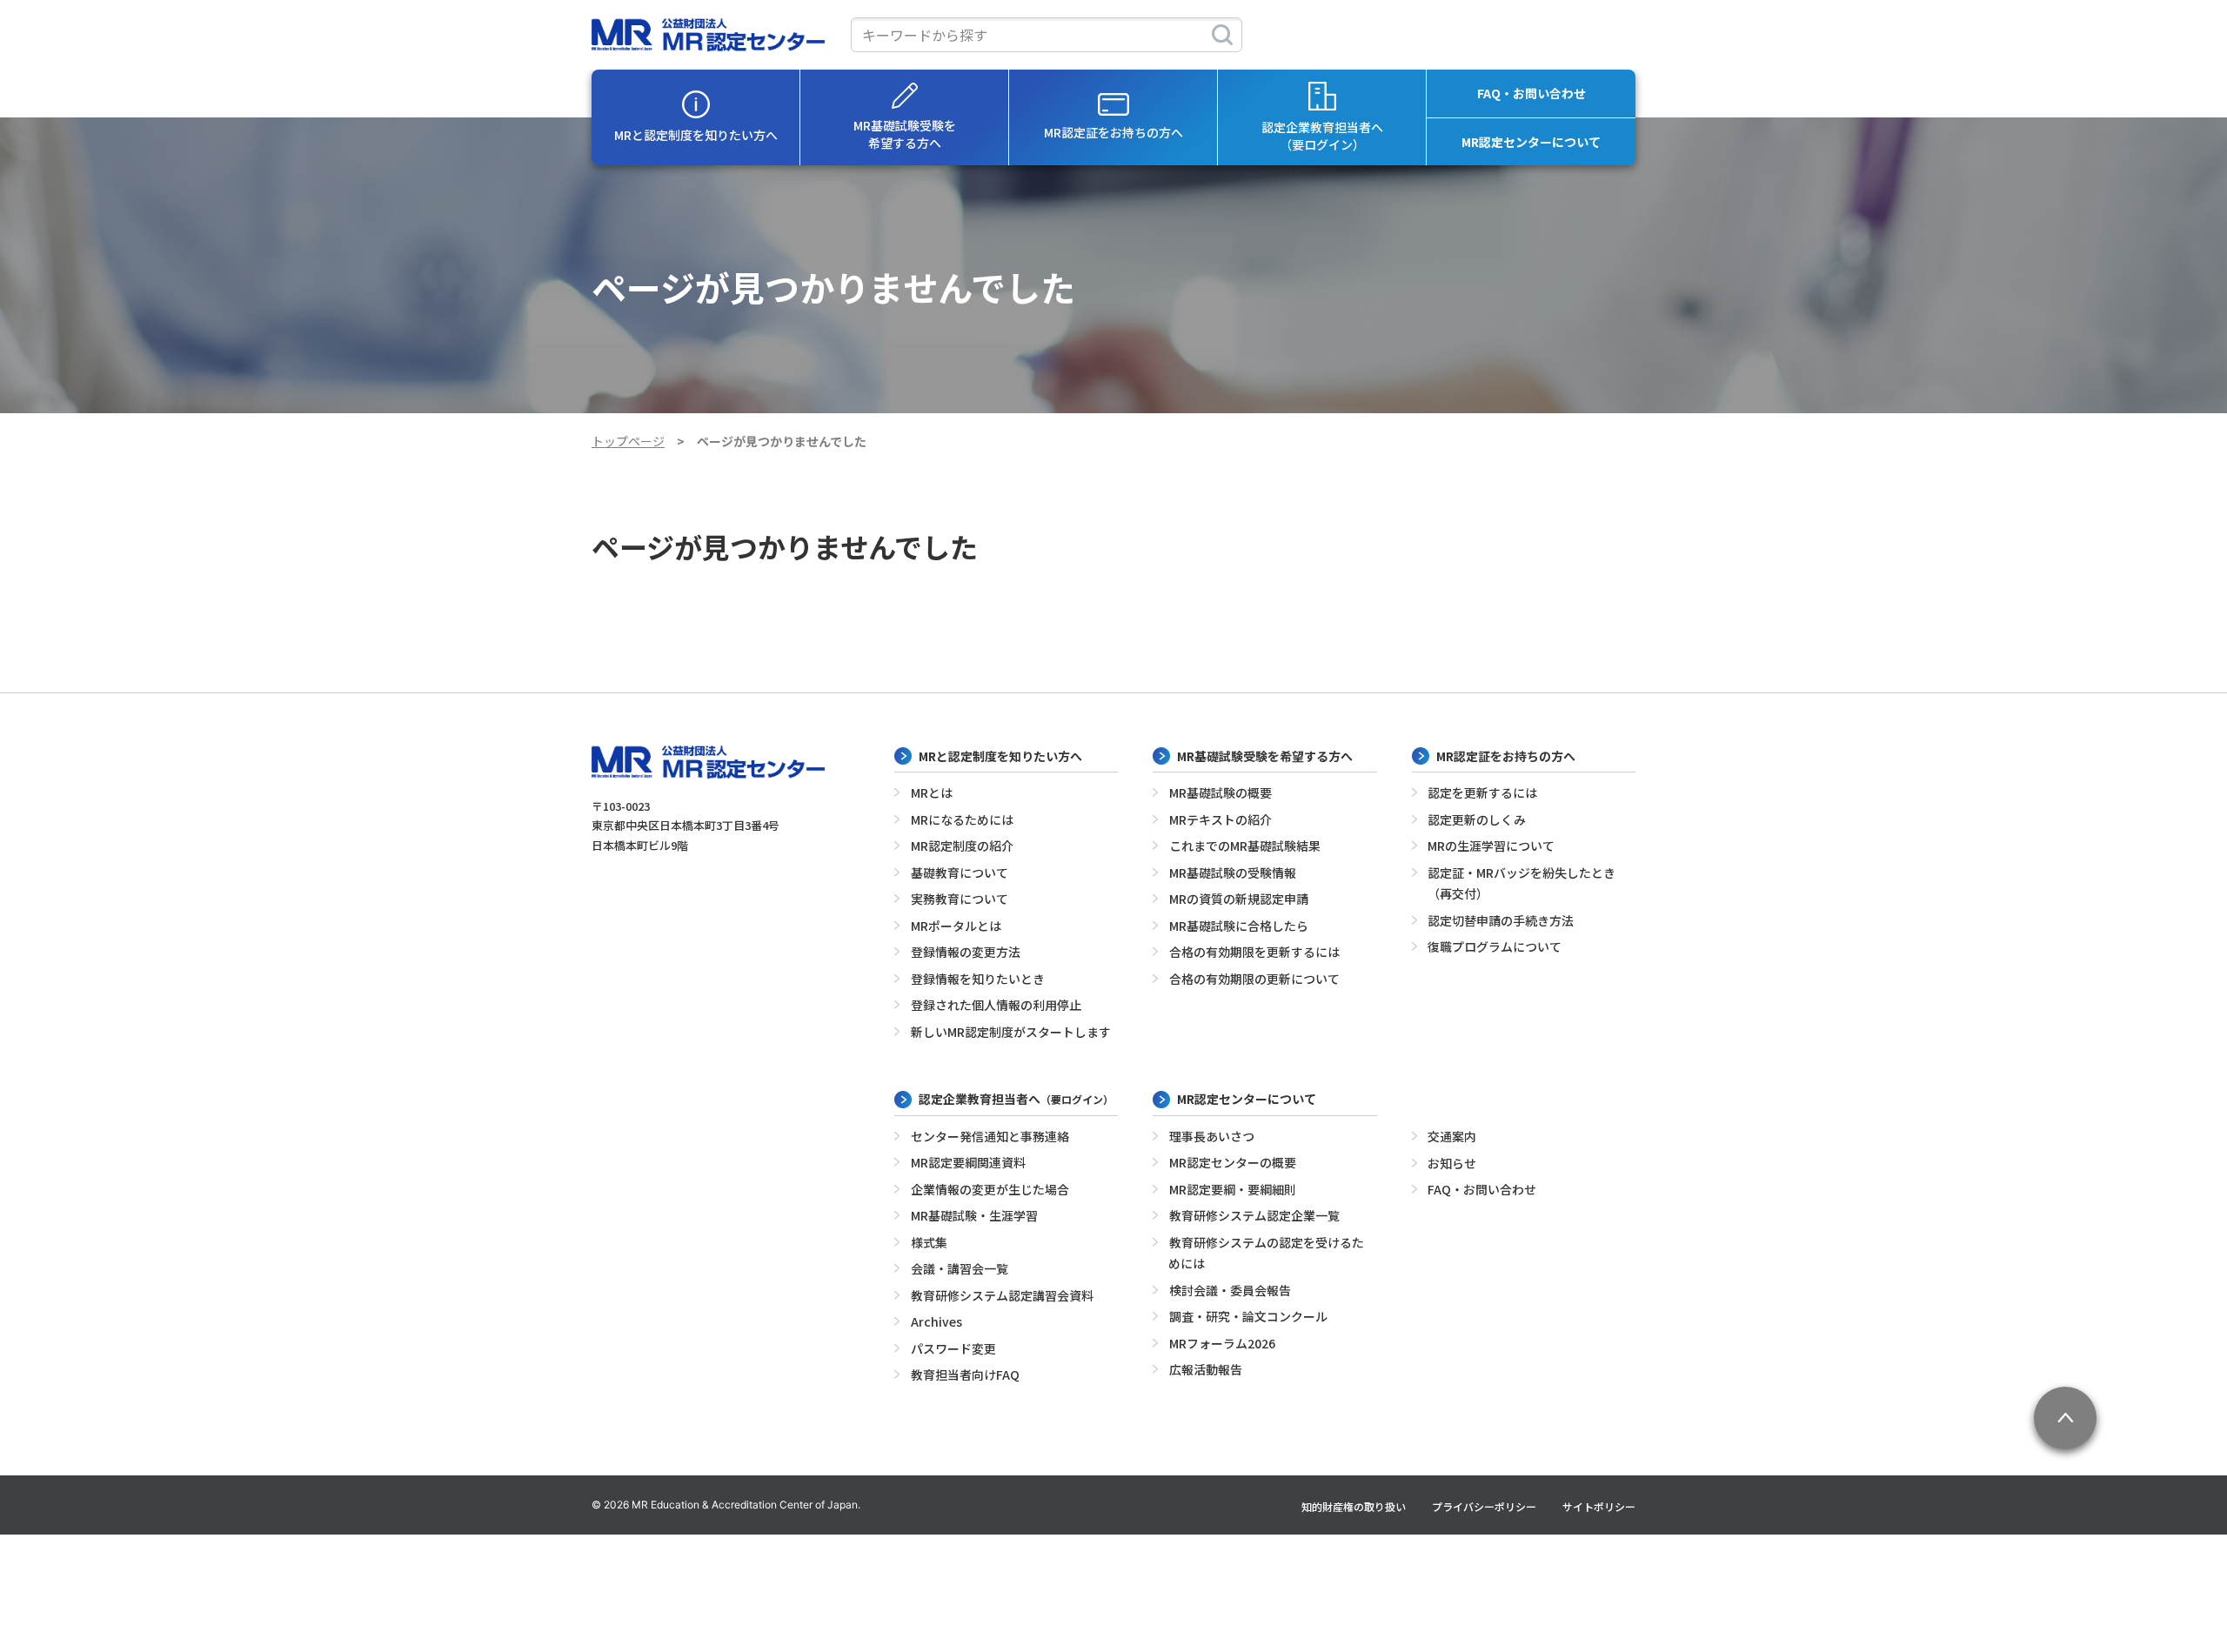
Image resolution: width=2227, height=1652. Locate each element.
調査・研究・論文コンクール (1248, 1316)
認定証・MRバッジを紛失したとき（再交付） (1522, 883)
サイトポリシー (1599, 1506)
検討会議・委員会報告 (1230, 1290)
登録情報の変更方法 (966, 952)
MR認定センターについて (1531, 142)
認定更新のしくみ (1477, 819)
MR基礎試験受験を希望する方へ (905, 134)
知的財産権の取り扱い (1354, 1506)
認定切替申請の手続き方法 (1501, 920)
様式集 (929, 1242)
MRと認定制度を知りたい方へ (696, 135)
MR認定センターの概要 (1233, 1162)
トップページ (628, 441)
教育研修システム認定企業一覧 (1254, 1215)
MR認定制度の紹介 (962, 846)
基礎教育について (960, 873)
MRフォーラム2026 (1222, 1343)
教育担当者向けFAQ (965, 1374)
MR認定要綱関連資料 (968, 1162)
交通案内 (1452, 1136)
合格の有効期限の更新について (1254, 979)
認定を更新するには (1482, 793)
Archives (936, 1321)
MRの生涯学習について (1491, 846)
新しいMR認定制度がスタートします (1011, 1032)
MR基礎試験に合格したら (1239, 926)
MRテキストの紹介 (1221, 819)
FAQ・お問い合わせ (1531, 93)
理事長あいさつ (1212, 1136)
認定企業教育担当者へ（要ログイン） (1322, 136)
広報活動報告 (1206, 1369)
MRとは (932, 793)
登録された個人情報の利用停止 (996, 1005)
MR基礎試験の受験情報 (1233, 873)
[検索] (1222, 35)
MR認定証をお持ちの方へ (1113, 132)
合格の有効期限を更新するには (1254, 952)
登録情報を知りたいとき (978, 979)
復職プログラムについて (1495, 946)
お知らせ (1452, 1163)
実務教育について (960, 899)
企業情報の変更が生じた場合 (990, 1189)
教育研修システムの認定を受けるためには (1266, 1253)
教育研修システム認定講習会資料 (1002, 1295)
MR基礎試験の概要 (1221, 793)
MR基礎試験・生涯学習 (974, 1215)
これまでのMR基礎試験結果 (1245, 846)
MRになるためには (962, 819)
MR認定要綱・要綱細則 (1233, 1189)
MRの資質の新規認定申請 (1239, 899)
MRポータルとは (956, 926)
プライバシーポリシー (1484, 1506)
